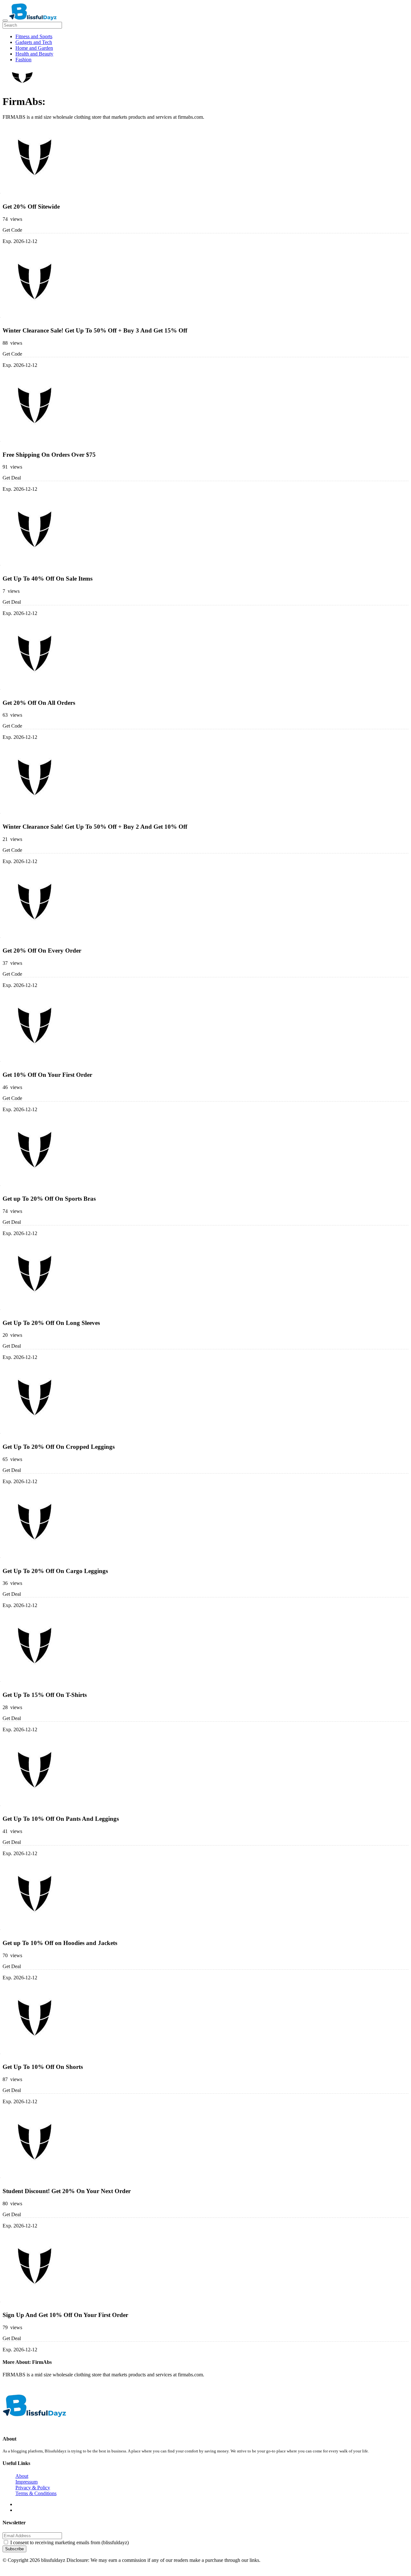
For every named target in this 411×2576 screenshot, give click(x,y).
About (22, 2476)
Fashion (23, 60)
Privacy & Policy (33, 2488)
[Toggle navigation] (5, 21)
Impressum (26, 2482)
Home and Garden (34, 48)
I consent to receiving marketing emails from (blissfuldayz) (70, 2542)
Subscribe (14, 2549)
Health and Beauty (34, 54)
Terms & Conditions (36, 2493)
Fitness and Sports (34, 36)
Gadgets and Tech (34, 42)
